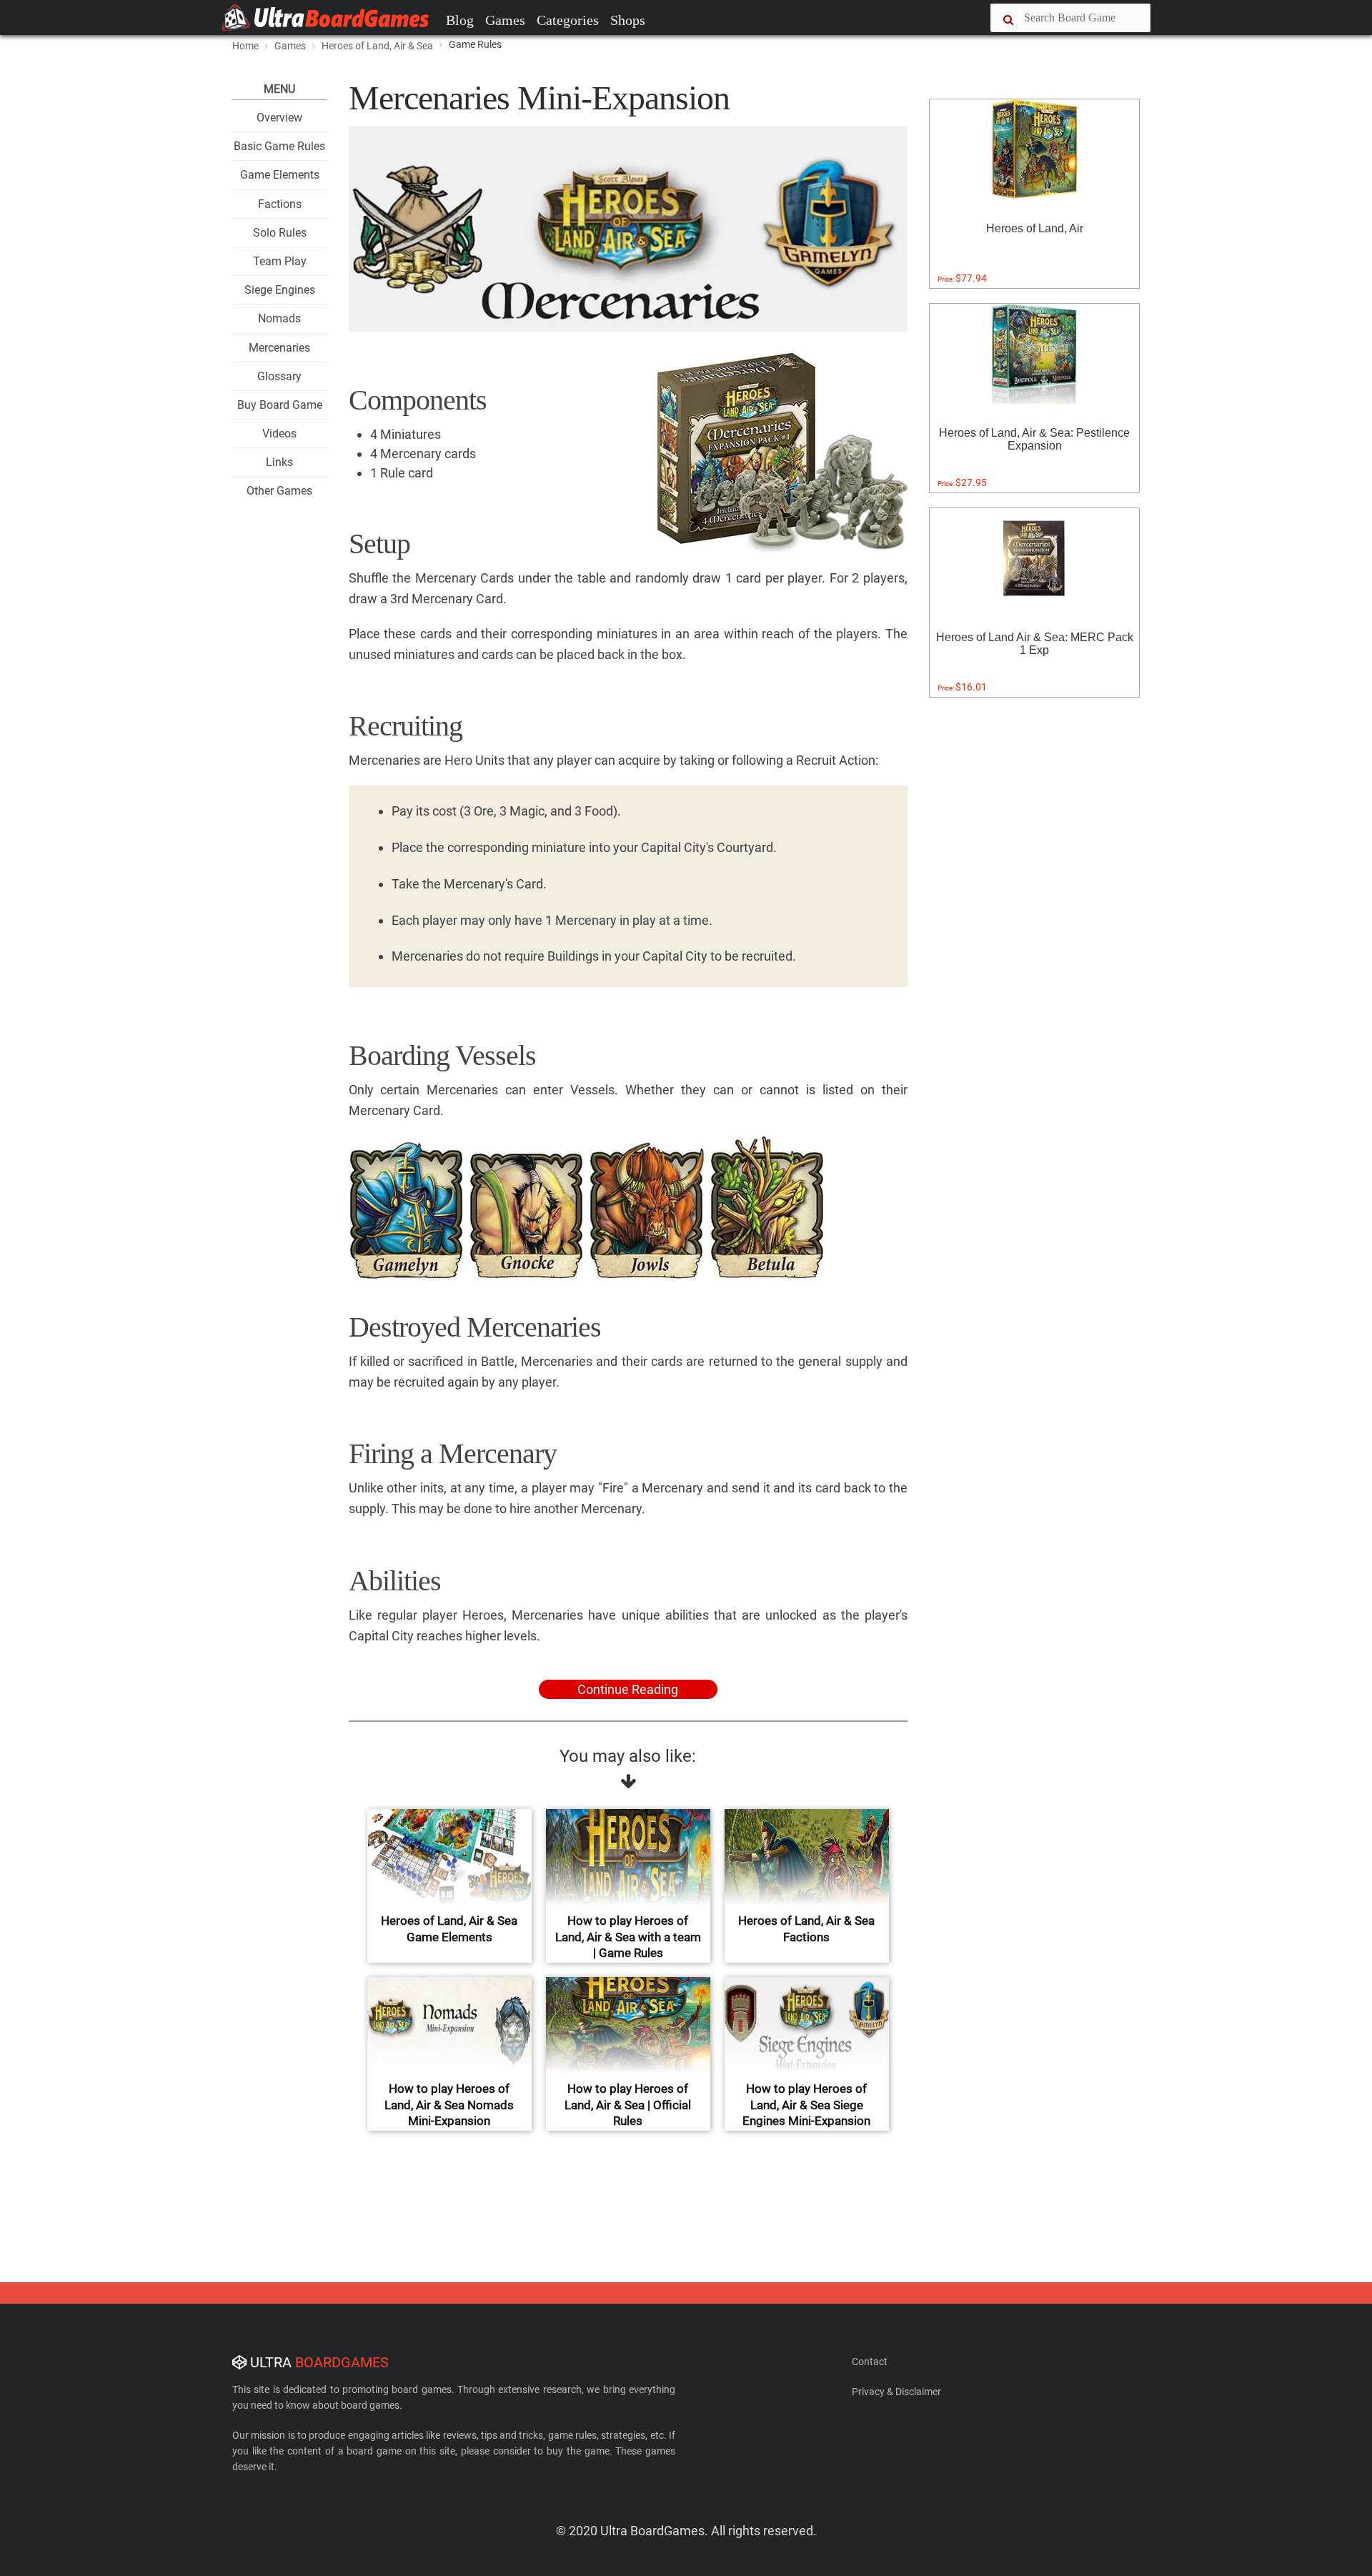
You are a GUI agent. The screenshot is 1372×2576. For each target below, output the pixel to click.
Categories (568, 20)
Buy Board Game (280, 405)
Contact (870, 2362)
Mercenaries (279, 348)
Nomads (279, 318)
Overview (279, 118)
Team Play (280, 261)
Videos (279, 434)
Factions (280, 204)
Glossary (279, 376)
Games (505, 20)
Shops (628, 20)
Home (245, 46)
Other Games (279, 491)
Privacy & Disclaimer (896, 2392)
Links (279, 462)
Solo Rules (280, 233)
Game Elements (280, 175)
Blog (460, 20)
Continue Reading (628, 1689)
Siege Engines (280, 290)
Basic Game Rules (279, 146)
